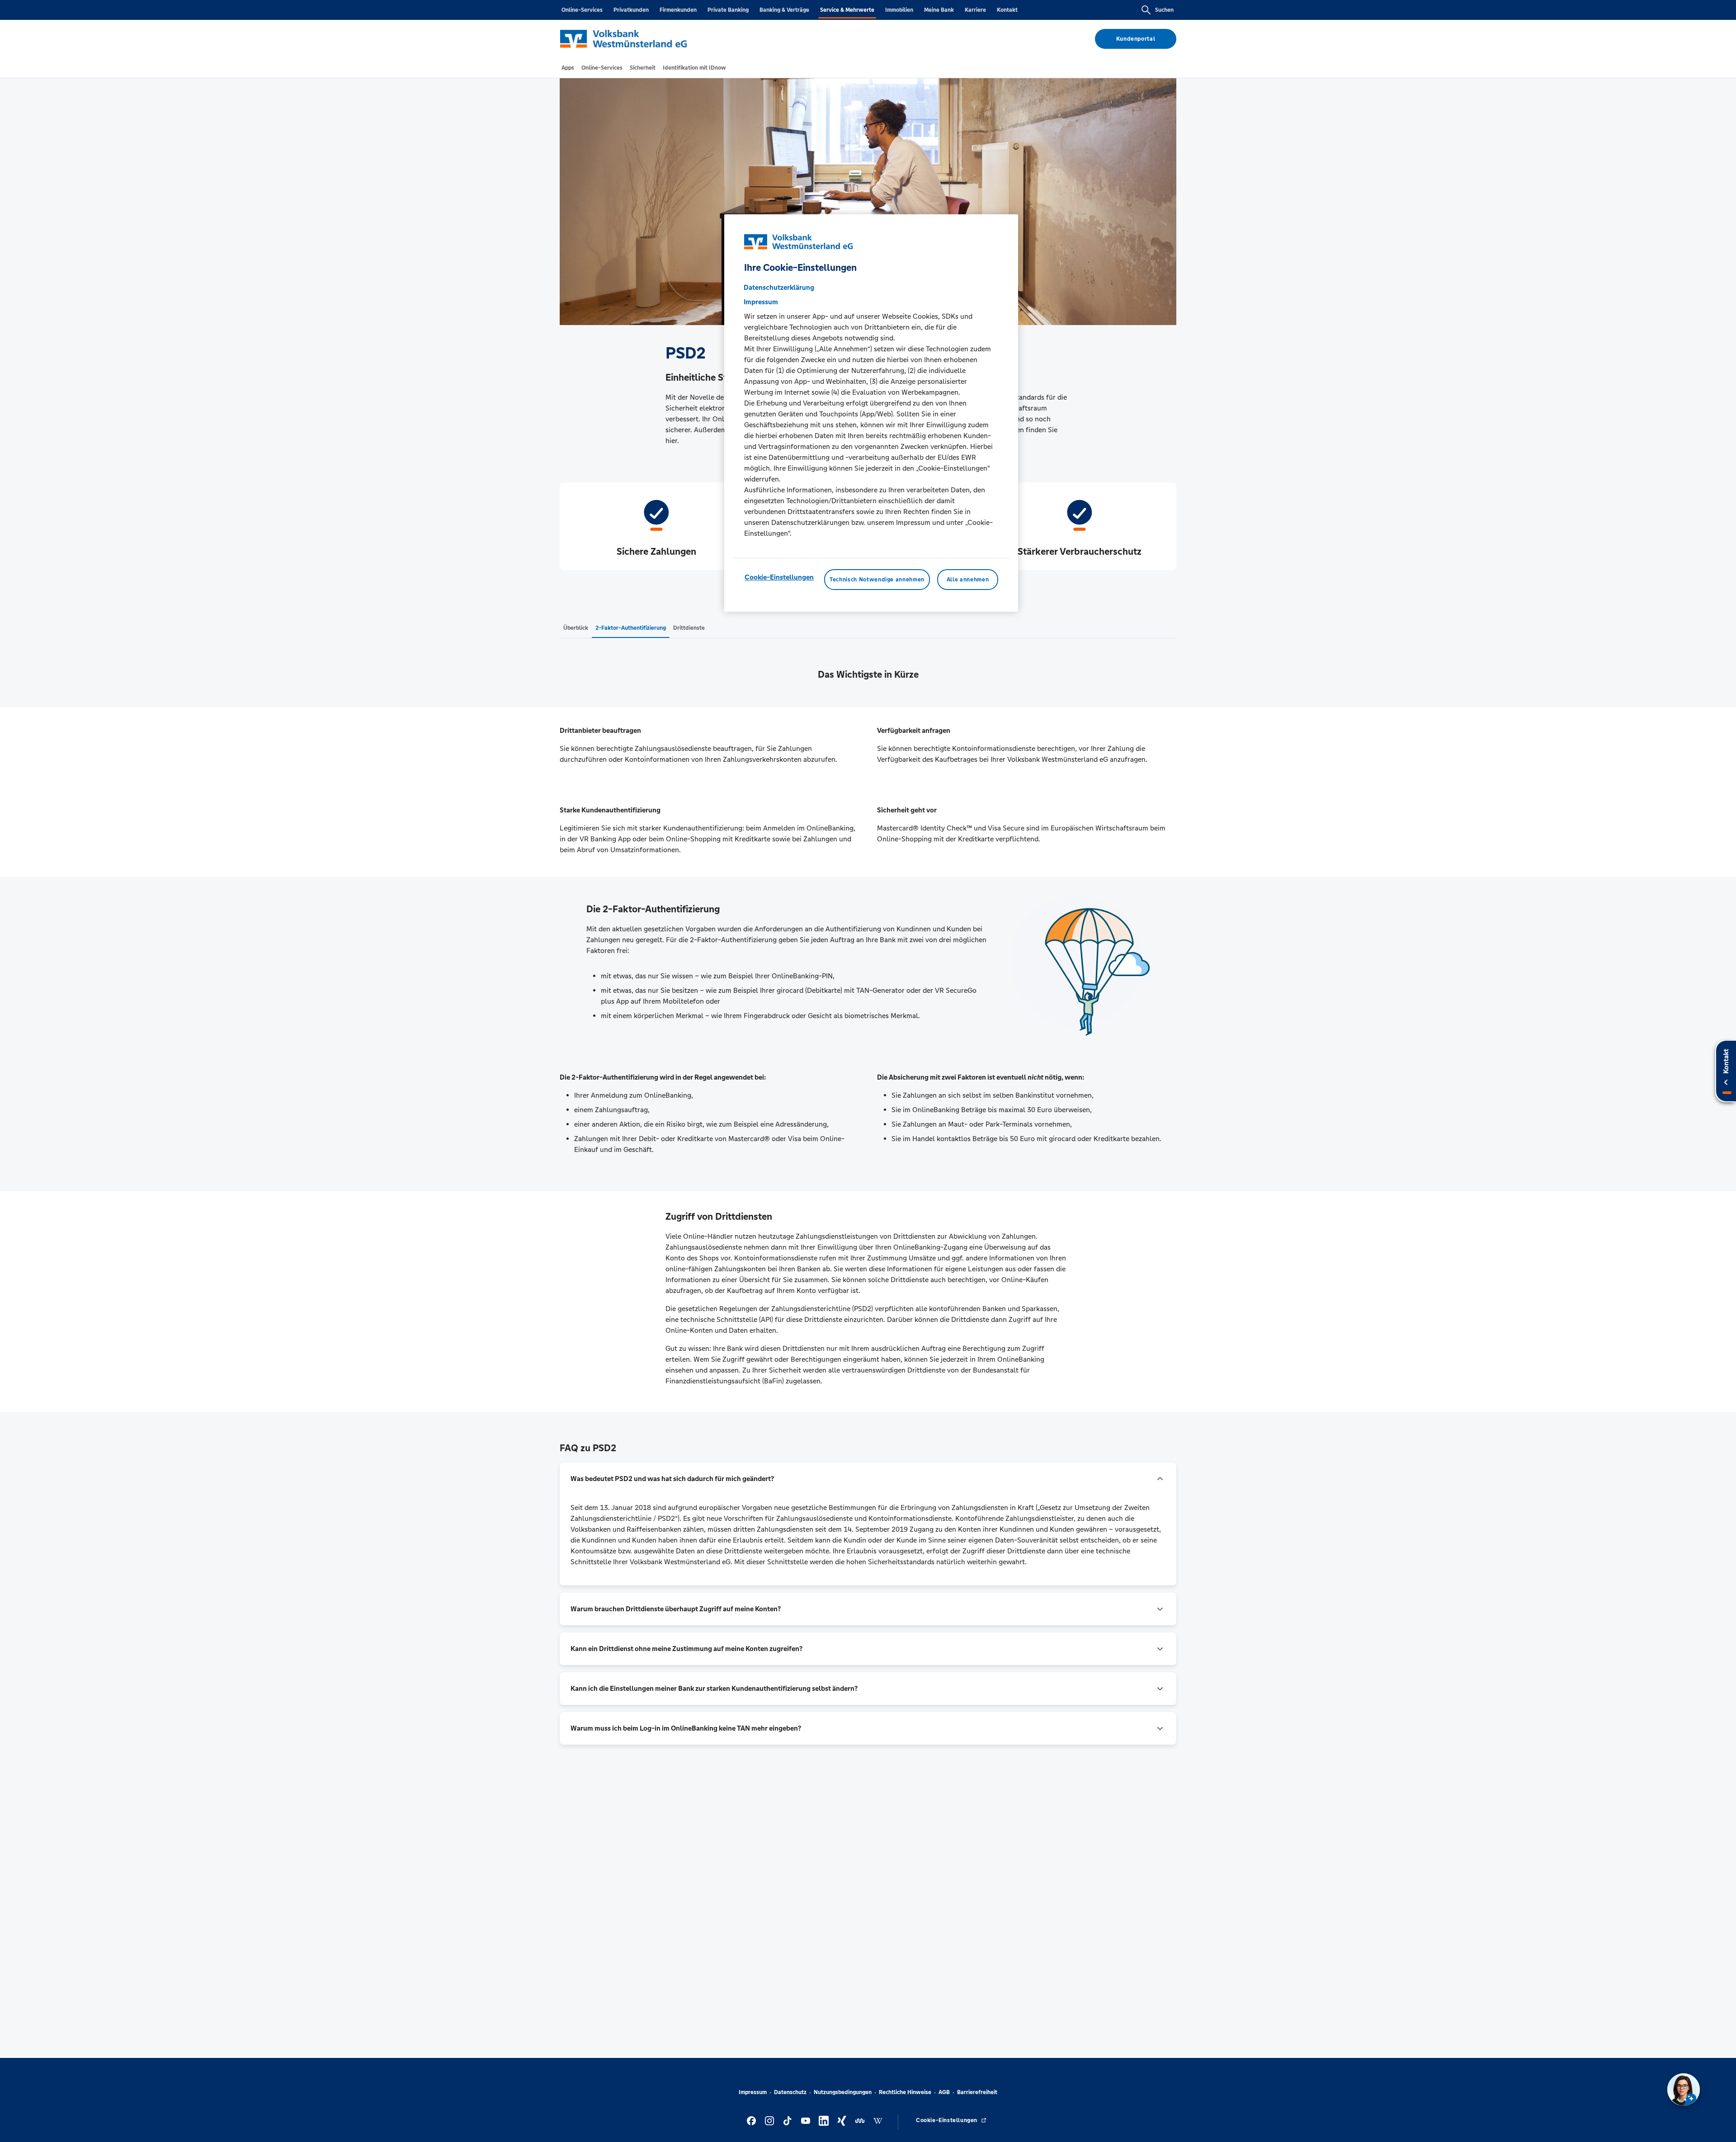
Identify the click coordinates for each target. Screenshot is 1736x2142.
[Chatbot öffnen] (1684, 2090)
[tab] (568, 68)
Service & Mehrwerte (847, 10)
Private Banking (728, 10)
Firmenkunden (678, 10)
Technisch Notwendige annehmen (877, 580)
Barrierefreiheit (977, 2092)
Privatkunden (631, 10)
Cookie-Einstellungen (779, 577)
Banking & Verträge (784, 10)
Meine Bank (939, 10)
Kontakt (1007, 10)
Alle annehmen (968, 580)
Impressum (753, 2092)
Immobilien (899, 10)
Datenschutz (790, 2092)
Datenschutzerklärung (779, 287)
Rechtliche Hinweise (905, 2092)
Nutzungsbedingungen (843, 2092)
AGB (944, 2092)
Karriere (975, 10)
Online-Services (582, 10)
